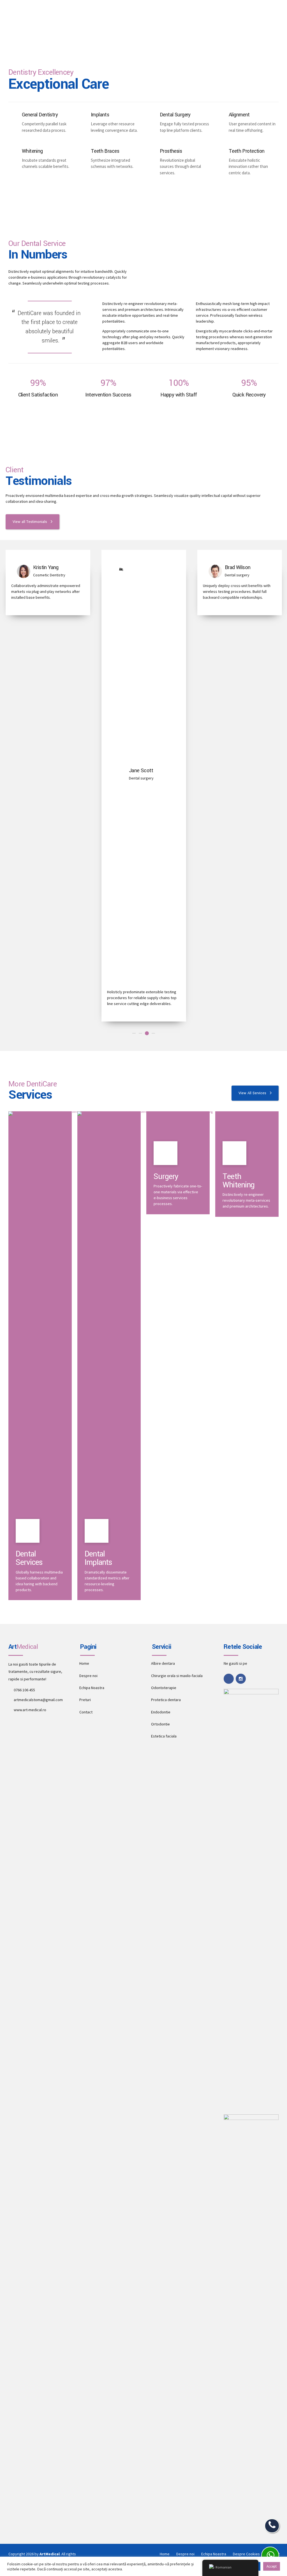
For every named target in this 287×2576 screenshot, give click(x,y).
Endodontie (161, 1712)
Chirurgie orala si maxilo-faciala (177, 1676)
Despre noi (88, 1676)
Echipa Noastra (92, 1688)
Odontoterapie (164, 1688)
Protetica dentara (166, 1700)
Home (84, 1663)
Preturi (85, 1700)
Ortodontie (160, 1724)
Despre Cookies (246, 2554)
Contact (86, 1712)
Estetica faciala (164, 1736)
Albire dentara (163, 1663)
